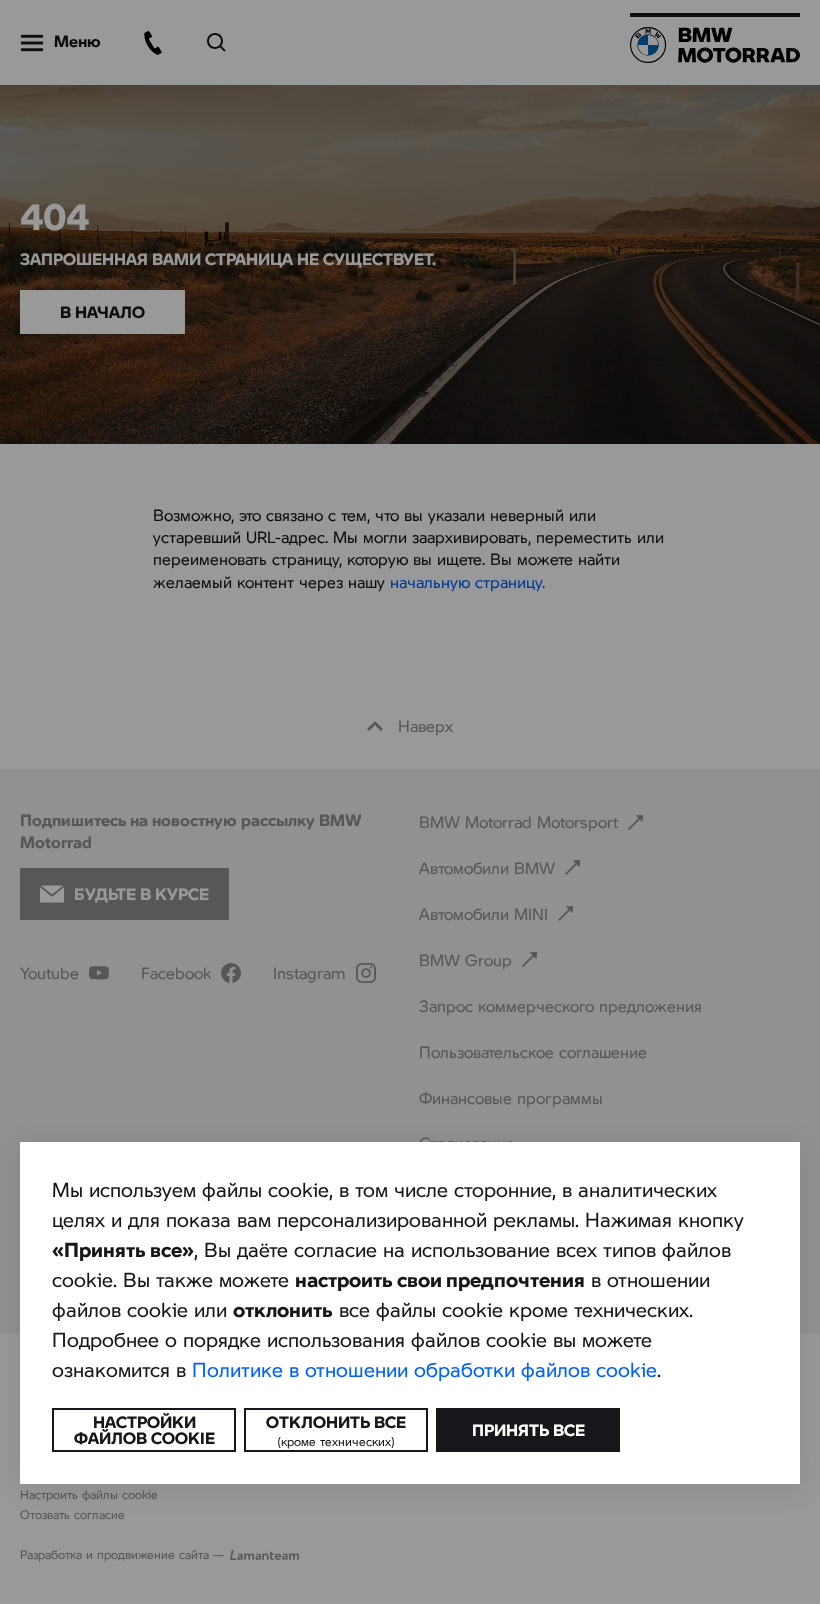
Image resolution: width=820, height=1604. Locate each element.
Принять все (528, 1429)
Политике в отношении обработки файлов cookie (424, 1369)
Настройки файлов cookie (144, 1429)
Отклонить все (336, 1430)
